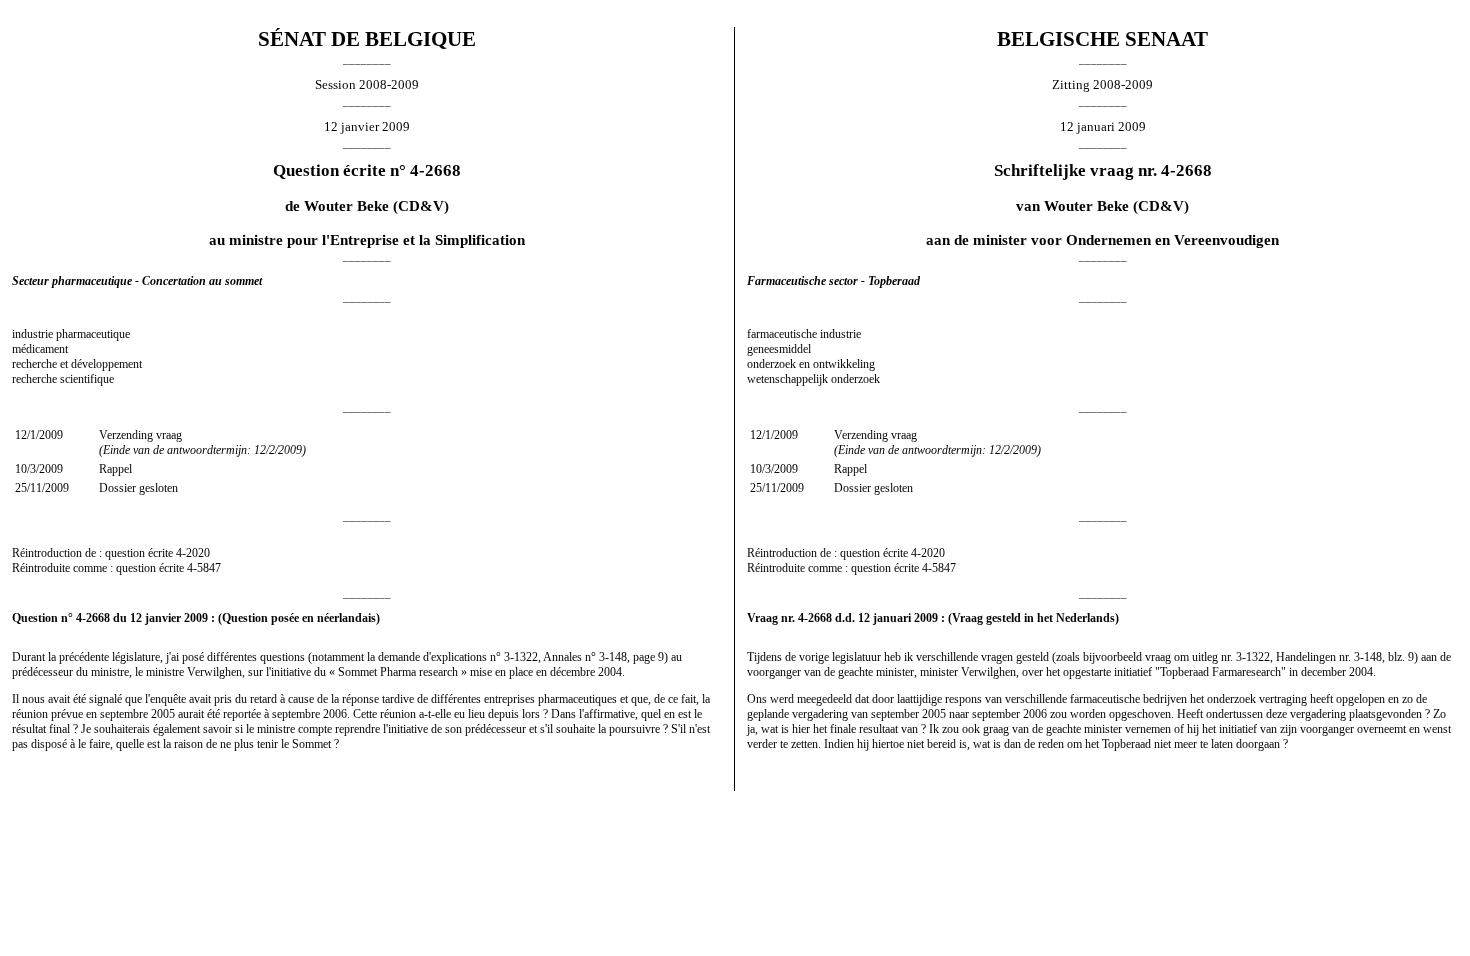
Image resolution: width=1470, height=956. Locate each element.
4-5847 (204, 568)
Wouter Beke (346, 206)
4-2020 (193, 553)
